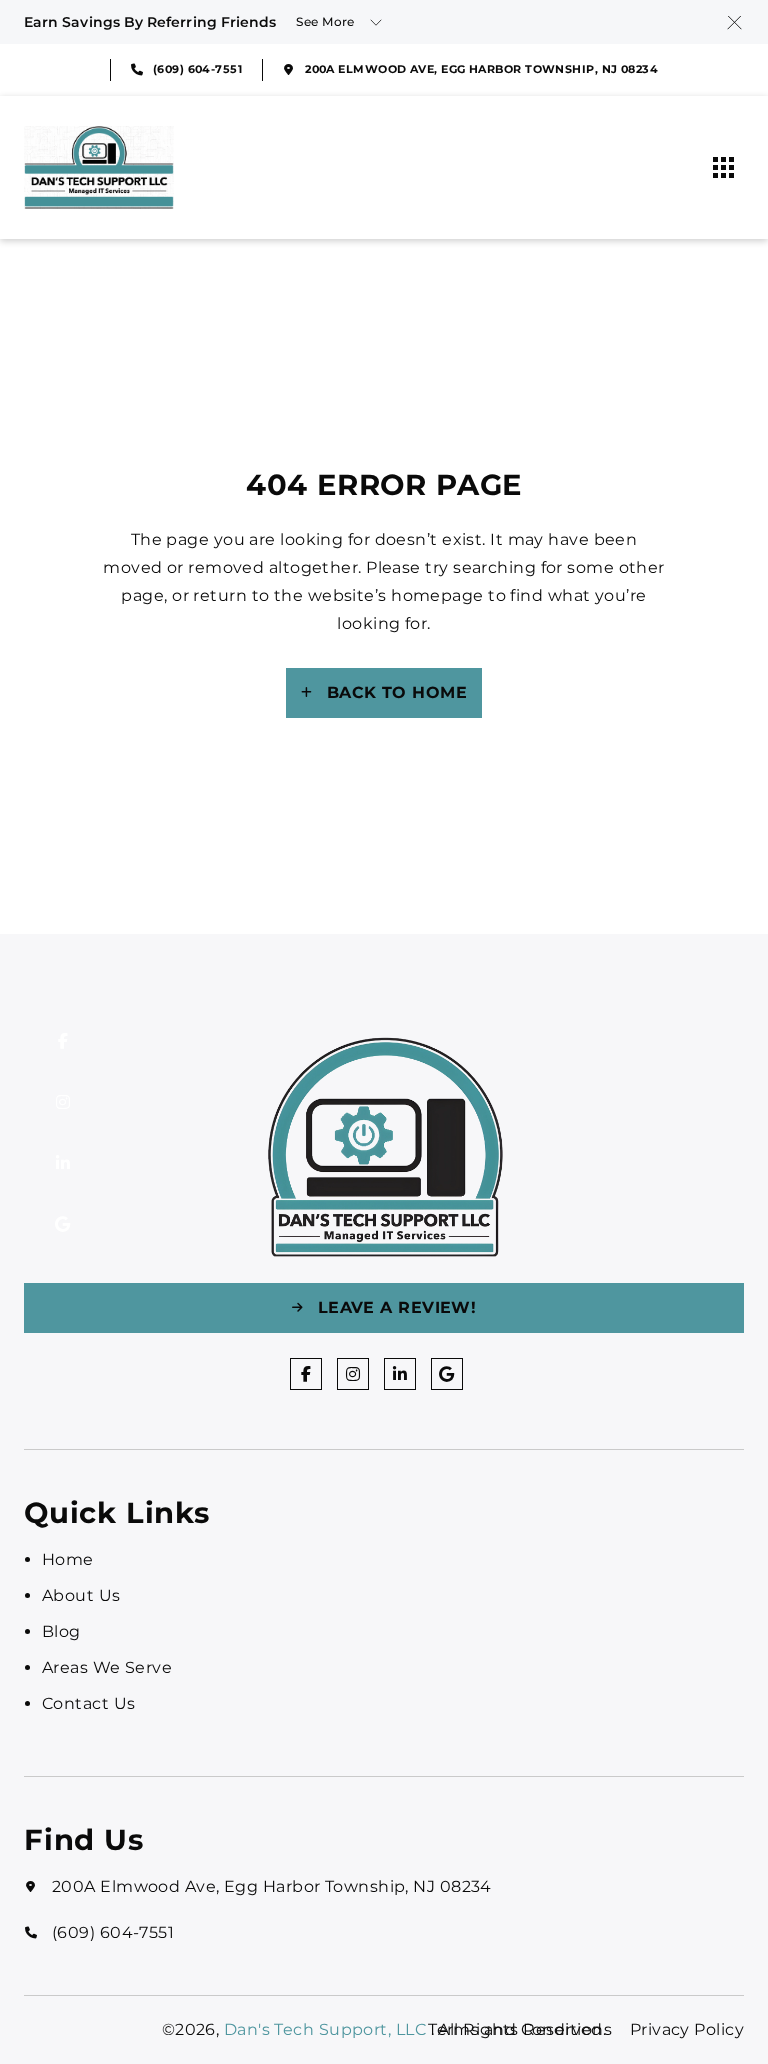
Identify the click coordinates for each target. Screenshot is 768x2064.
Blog (61, 1631)
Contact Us (88, 1703)
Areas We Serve (107, 1667)
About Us (81, 1595)
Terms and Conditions (520, 2029)
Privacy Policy (687, 2029)
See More (325, 21)
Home (68, 1559)
